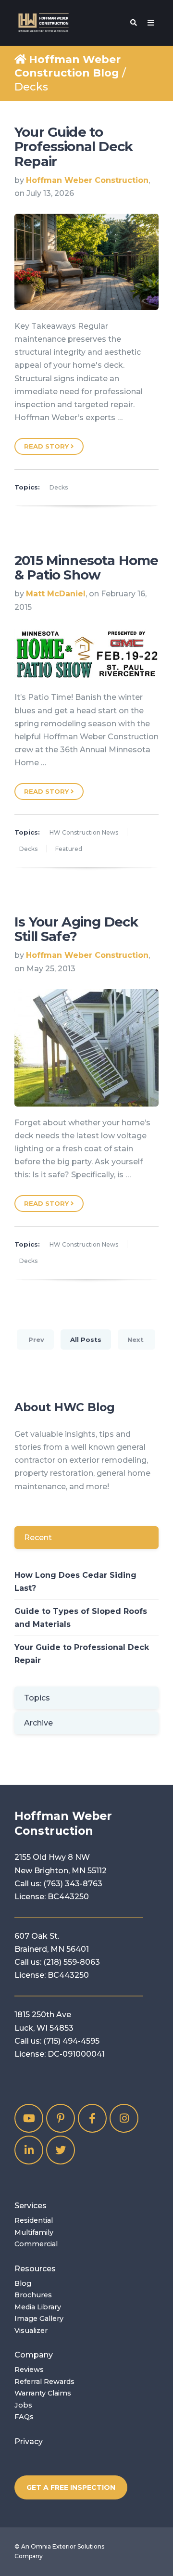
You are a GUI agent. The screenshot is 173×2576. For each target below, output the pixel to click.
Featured (69, 849)
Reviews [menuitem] (29, 2370)
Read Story (47, 446)
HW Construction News (84, 832)
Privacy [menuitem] (29, 2441)
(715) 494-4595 (71, 2041)
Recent (38, 1538)
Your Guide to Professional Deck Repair (74, 147)
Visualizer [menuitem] (31, 2331)
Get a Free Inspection (71, 2487)
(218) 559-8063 (72, 1962)
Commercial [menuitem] (36, 2244)
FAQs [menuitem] (24, 2417)
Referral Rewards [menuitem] (44, 2382)
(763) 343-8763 (73, 1884)
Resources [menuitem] (35, 2269)
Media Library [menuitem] (38, 2307)
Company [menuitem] (34, 2355)
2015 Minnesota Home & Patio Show (86, 568)
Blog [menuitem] (23, 2283)
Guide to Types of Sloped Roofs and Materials (81, 1618)
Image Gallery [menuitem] (39, 2318)
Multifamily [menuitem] (34, 2232)
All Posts (86, 1340)
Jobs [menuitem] (23, 2405)
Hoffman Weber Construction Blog (68, 66)
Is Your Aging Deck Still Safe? (76, 929)
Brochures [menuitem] (33, 2295)
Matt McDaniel (56, 594)
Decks (59, 487)
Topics (37, 1698)
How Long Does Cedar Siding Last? (75, 1582)
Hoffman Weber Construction (87, 180)
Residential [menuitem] (34, 2220)
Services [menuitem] (31, 2206)
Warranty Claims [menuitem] (43, 2393)
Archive (38, 1723)
